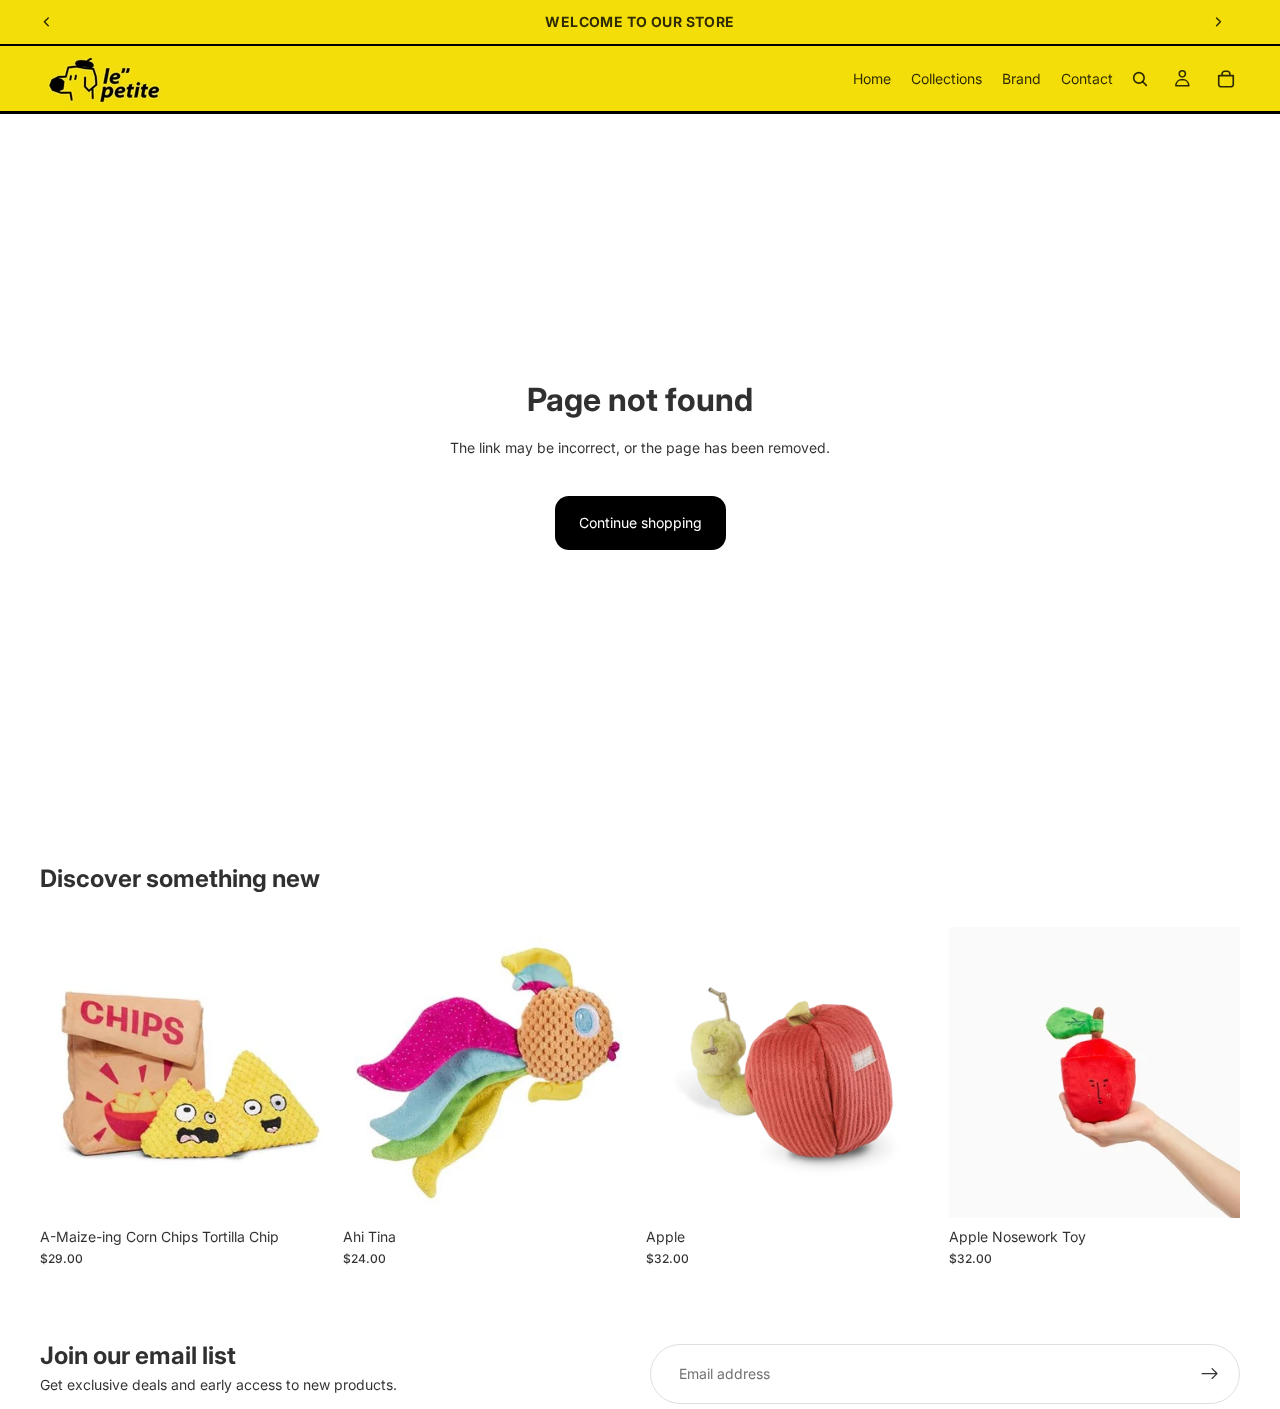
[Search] (1140, 79)
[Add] (300, 1187)
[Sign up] (1210, 1374)
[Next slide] (1218, 22)
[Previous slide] (47, 22)
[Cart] (1226, 79)
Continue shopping (640, 522)
